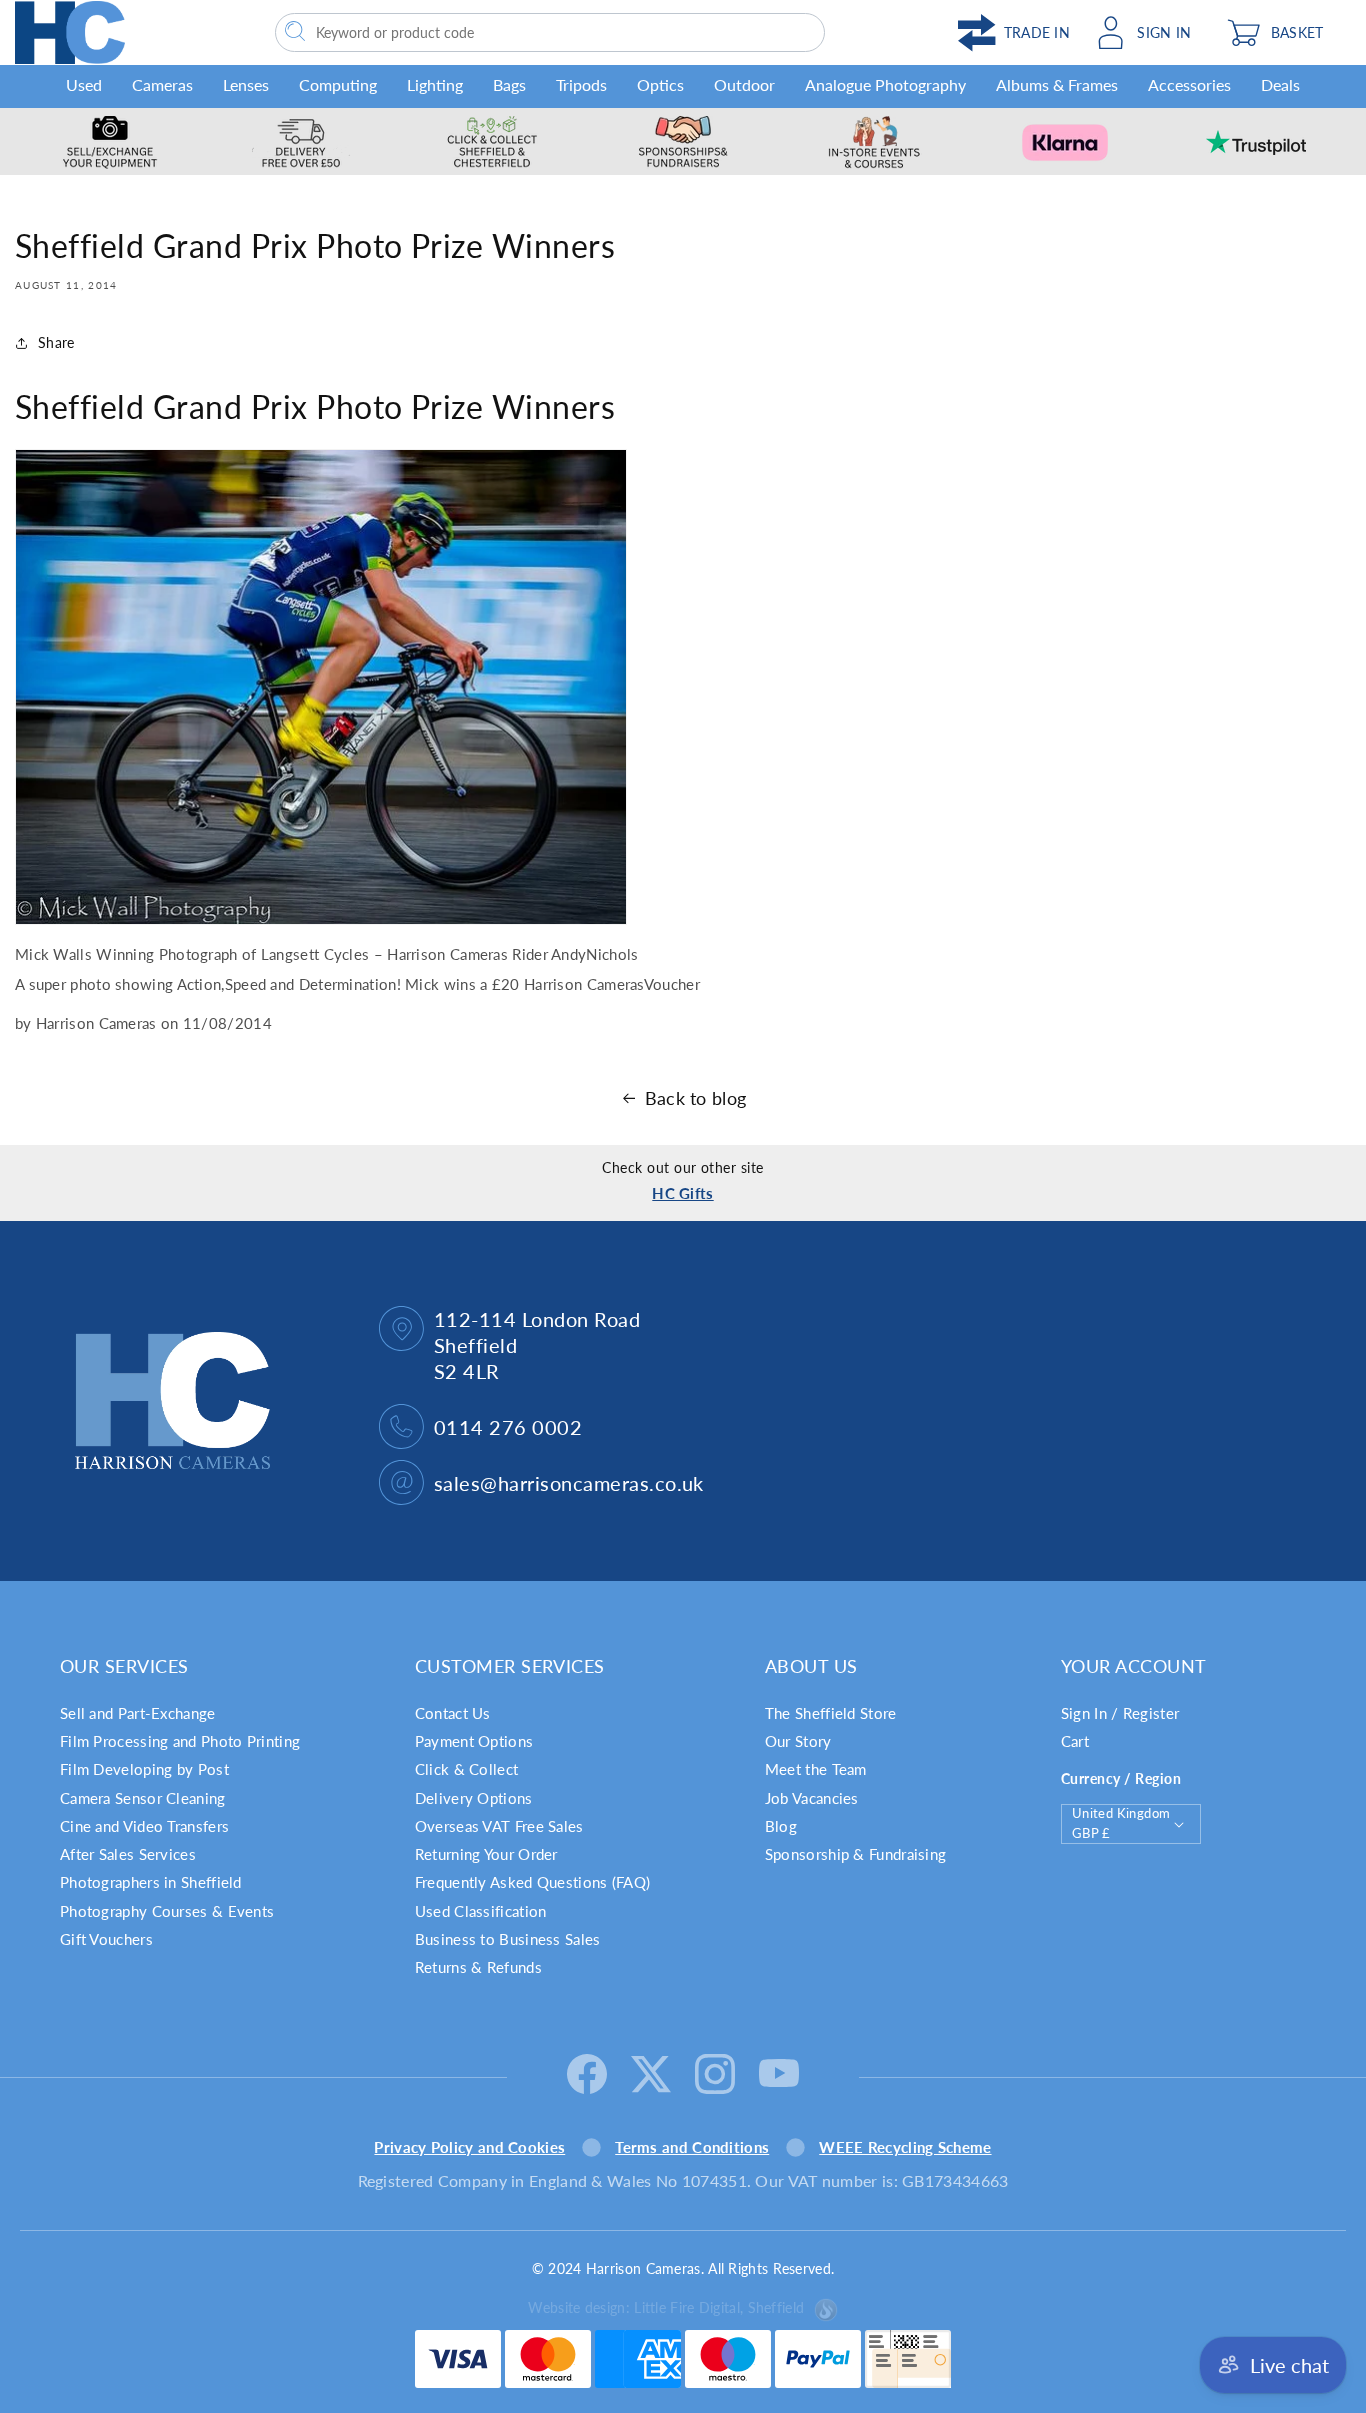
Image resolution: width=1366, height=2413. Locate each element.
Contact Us (453, 1713)
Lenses (246, 84)
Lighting (435, 84)
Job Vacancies (812, 1798)
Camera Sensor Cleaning (143, 1798)
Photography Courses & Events (167, 1911)
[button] (1284, 32)
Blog (781, 1826)
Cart (1075, 1741)
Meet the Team (816, 1769)
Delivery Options (474, 1798)
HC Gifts (682, 1193)
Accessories (1189, 84)
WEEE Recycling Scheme (905, 2147)
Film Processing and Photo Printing (180, 1741)
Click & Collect (467, 1769)
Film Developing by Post (144, 1769)
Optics (660, 84)
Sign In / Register (1120, 1713)
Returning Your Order (486, 1854)
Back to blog (696, 1098)
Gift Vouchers (106, 1939)
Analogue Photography (885, 84)
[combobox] (550, 32)
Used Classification (481, 1911)
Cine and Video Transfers (144, 1826)
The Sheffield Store (831, 1713)
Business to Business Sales (508, 1939)
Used (84, 84)
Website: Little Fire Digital (666, 2307)
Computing (338, 84)
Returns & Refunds (478, 1967)
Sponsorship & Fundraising (856, 1854)
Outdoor (744, 84)
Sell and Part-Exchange (138, 1713)
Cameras (162, 84)
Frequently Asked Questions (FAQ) (533, 1882)
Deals (1280, 84)
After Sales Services (128, 1854)
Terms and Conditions (692, 2147)
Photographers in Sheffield (151, 1882)
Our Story (798, 1741)
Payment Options (474, 1741)
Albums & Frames (1057, 84)
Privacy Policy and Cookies (469, 2147)
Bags (509, 84)
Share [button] (56, 342)
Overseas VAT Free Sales (499, 1826)
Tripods (581, 84)
